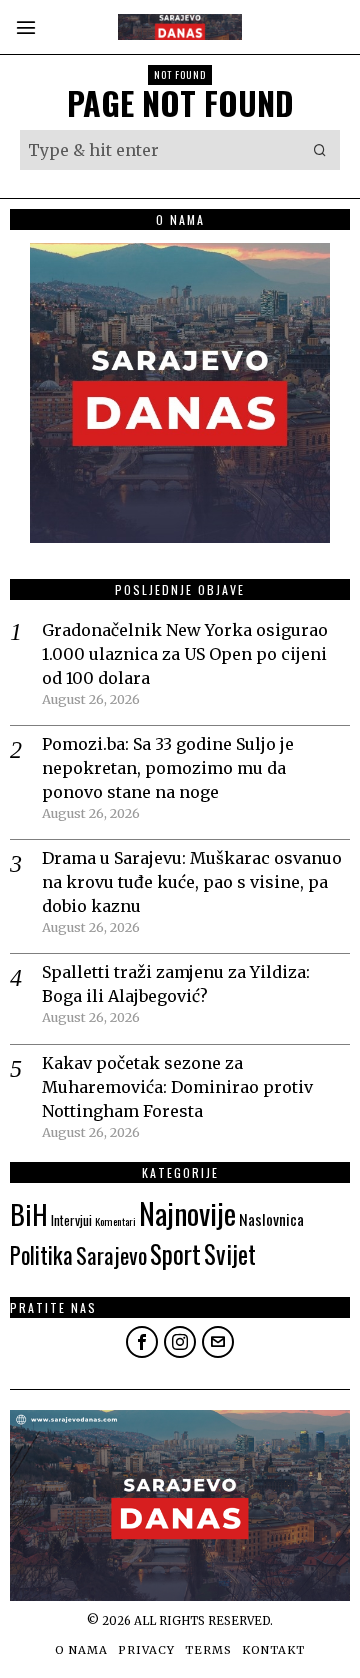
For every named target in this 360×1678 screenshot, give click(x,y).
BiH (29, 1213)
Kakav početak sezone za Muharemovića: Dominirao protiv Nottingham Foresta (177, 1087)
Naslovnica (271, 1219)
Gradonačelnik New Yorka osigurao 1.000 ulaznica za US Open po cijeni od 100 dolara (185, 654)
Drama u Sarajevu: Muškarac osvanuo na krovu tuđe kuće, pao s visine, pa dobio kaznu (192, 882)
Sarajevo (111, 1254)
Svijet (230, 1253)
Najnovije (187, 1212)
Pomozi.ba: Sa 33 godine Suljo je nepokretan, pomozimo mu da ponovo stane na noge (168, 768)
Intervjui (71, 1220)
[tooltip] (142, 1342)
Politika (41, 1255)
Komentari (115, 1221)
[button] (320, 150)
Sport (175, 1253)
